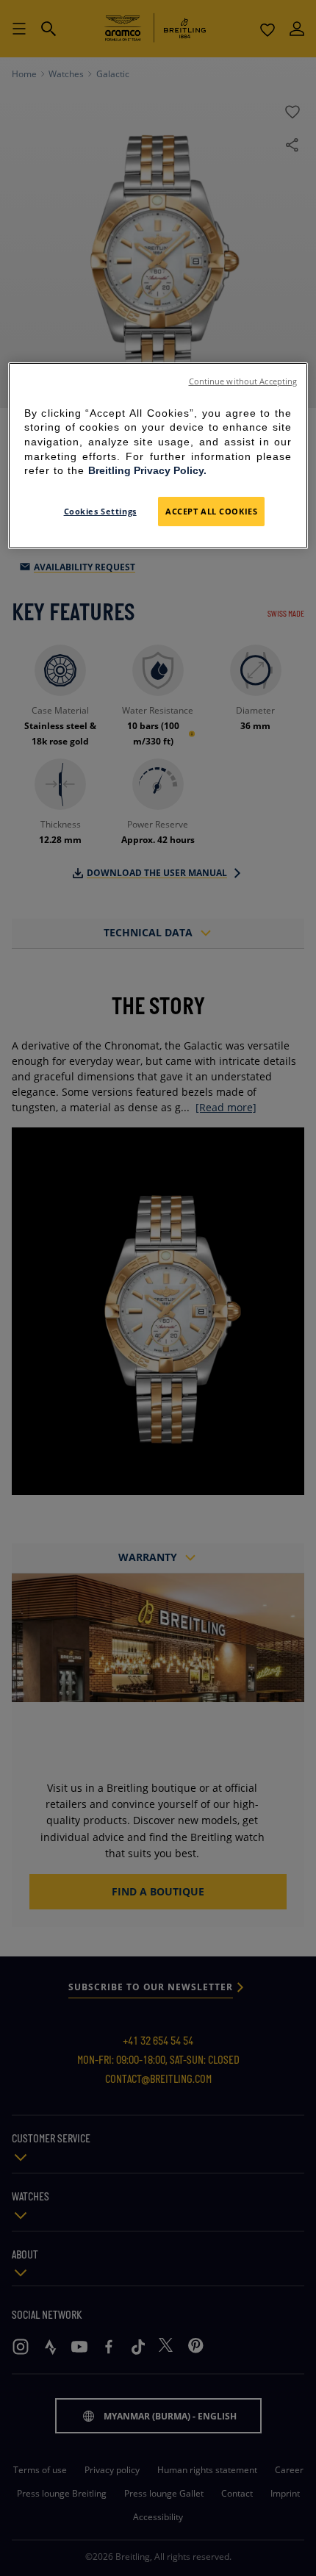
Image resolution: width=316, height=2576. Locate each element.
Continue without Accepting (243, 381)
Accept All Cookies (211, 511)
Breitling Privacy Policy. (147, 470)
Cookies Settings (100, 511)
